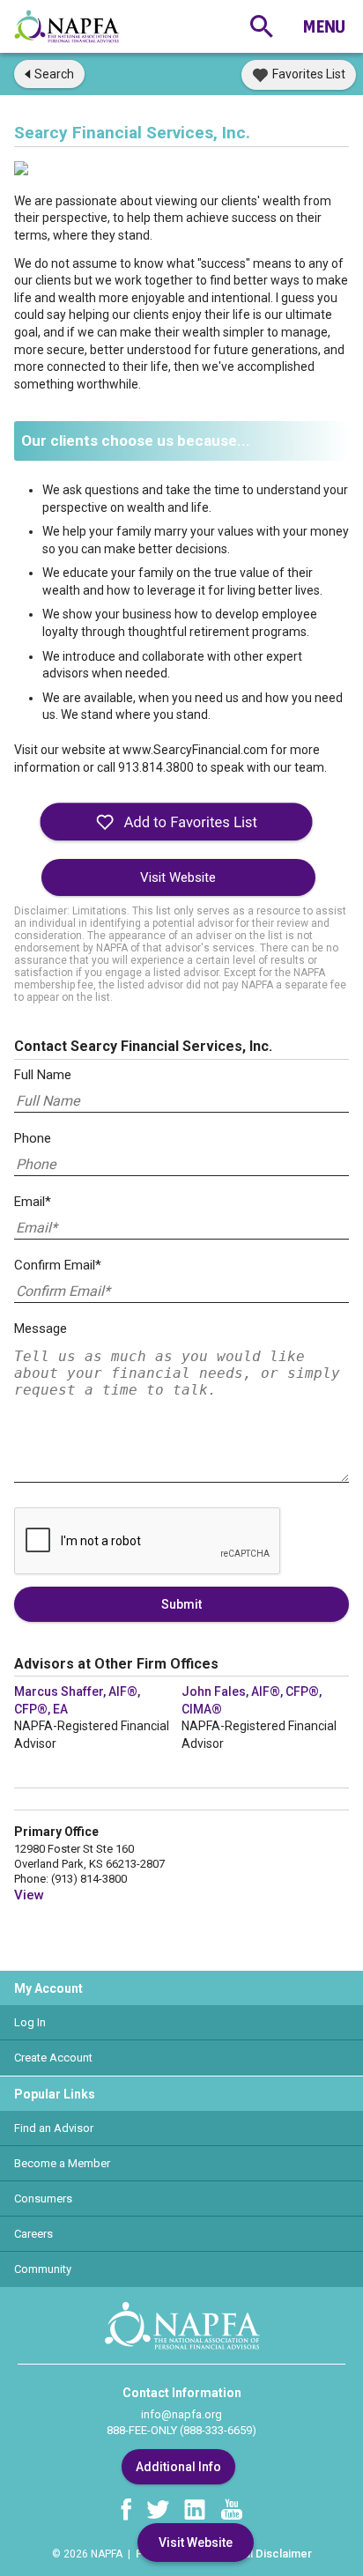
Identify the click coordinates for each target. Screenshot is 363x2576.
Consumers (43, 2198)
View (29, 1895)
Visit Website (178, 877)
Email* (33, 1202)
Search (54, 74)
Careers (33, 2234)
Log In (30, 2022)
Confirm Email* (58, 1265)
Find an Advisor (54, 2128)
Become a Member (62, 2163)
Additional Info (178, 2467)
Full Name (43, 1075)
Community (43, 2269)
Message (41, 1329)
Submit (181, 1604)
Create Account (53, 2058)
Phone (33, 1138)
